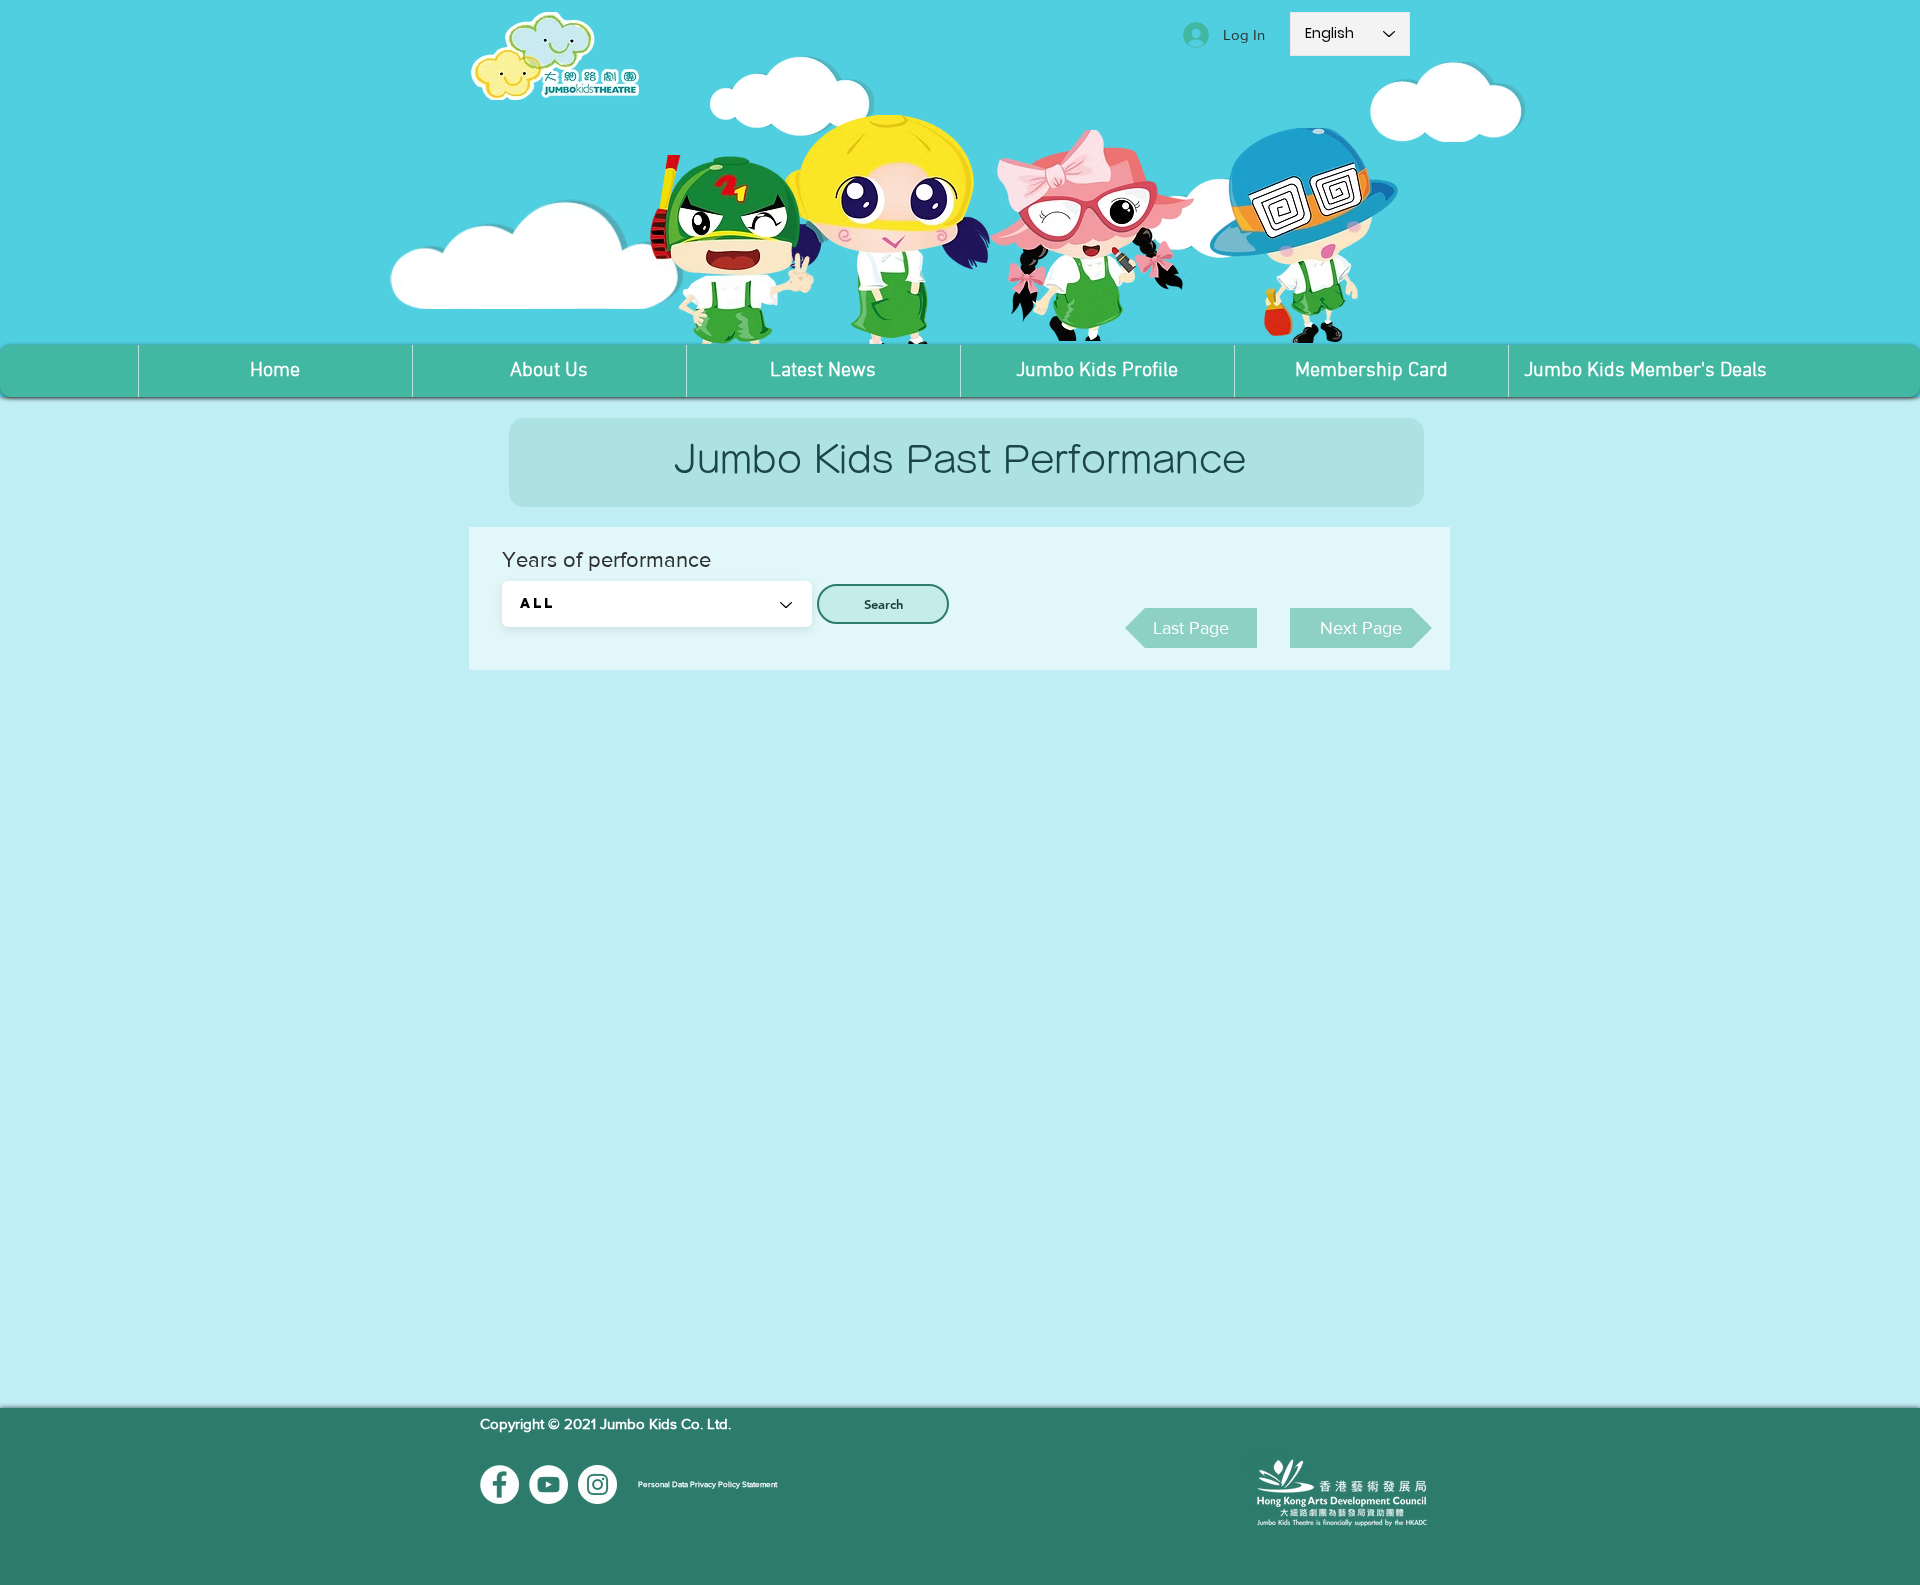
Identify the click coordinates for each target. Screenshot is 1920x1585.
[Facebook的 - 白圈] (499, 1484)
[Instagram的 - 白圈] (597, 1484)
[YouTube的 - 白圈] (548, 1484)
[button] (549, 371)
